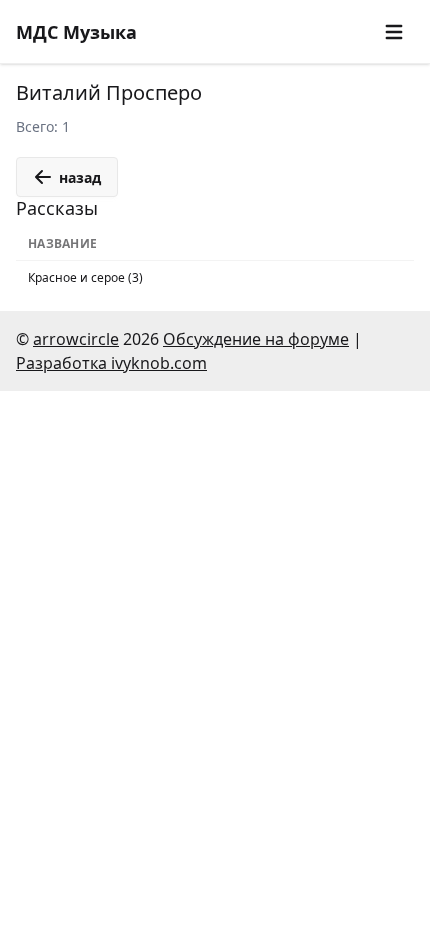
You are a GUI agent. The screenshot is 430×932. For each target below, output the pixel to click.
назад (80, 177)
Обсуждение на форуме (256, 339)
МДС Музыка (76, 32)
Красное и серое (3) (85, 277)
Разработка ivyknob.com (111, 363)
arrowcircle (76, 339)
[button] (394, 32)
